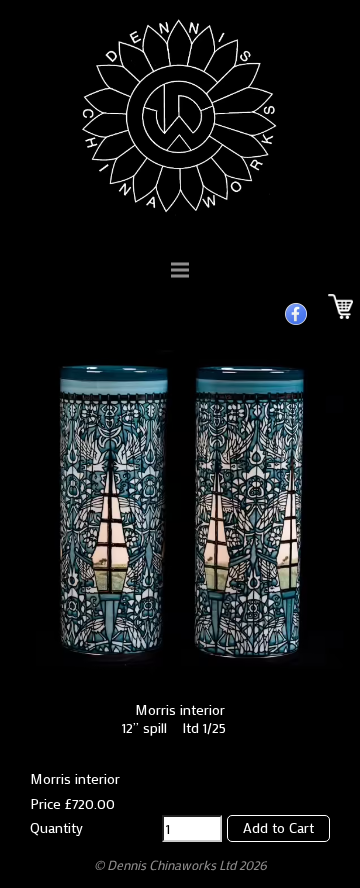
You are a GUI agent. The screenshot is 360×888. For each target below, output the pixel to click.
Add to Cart (278, 827)
